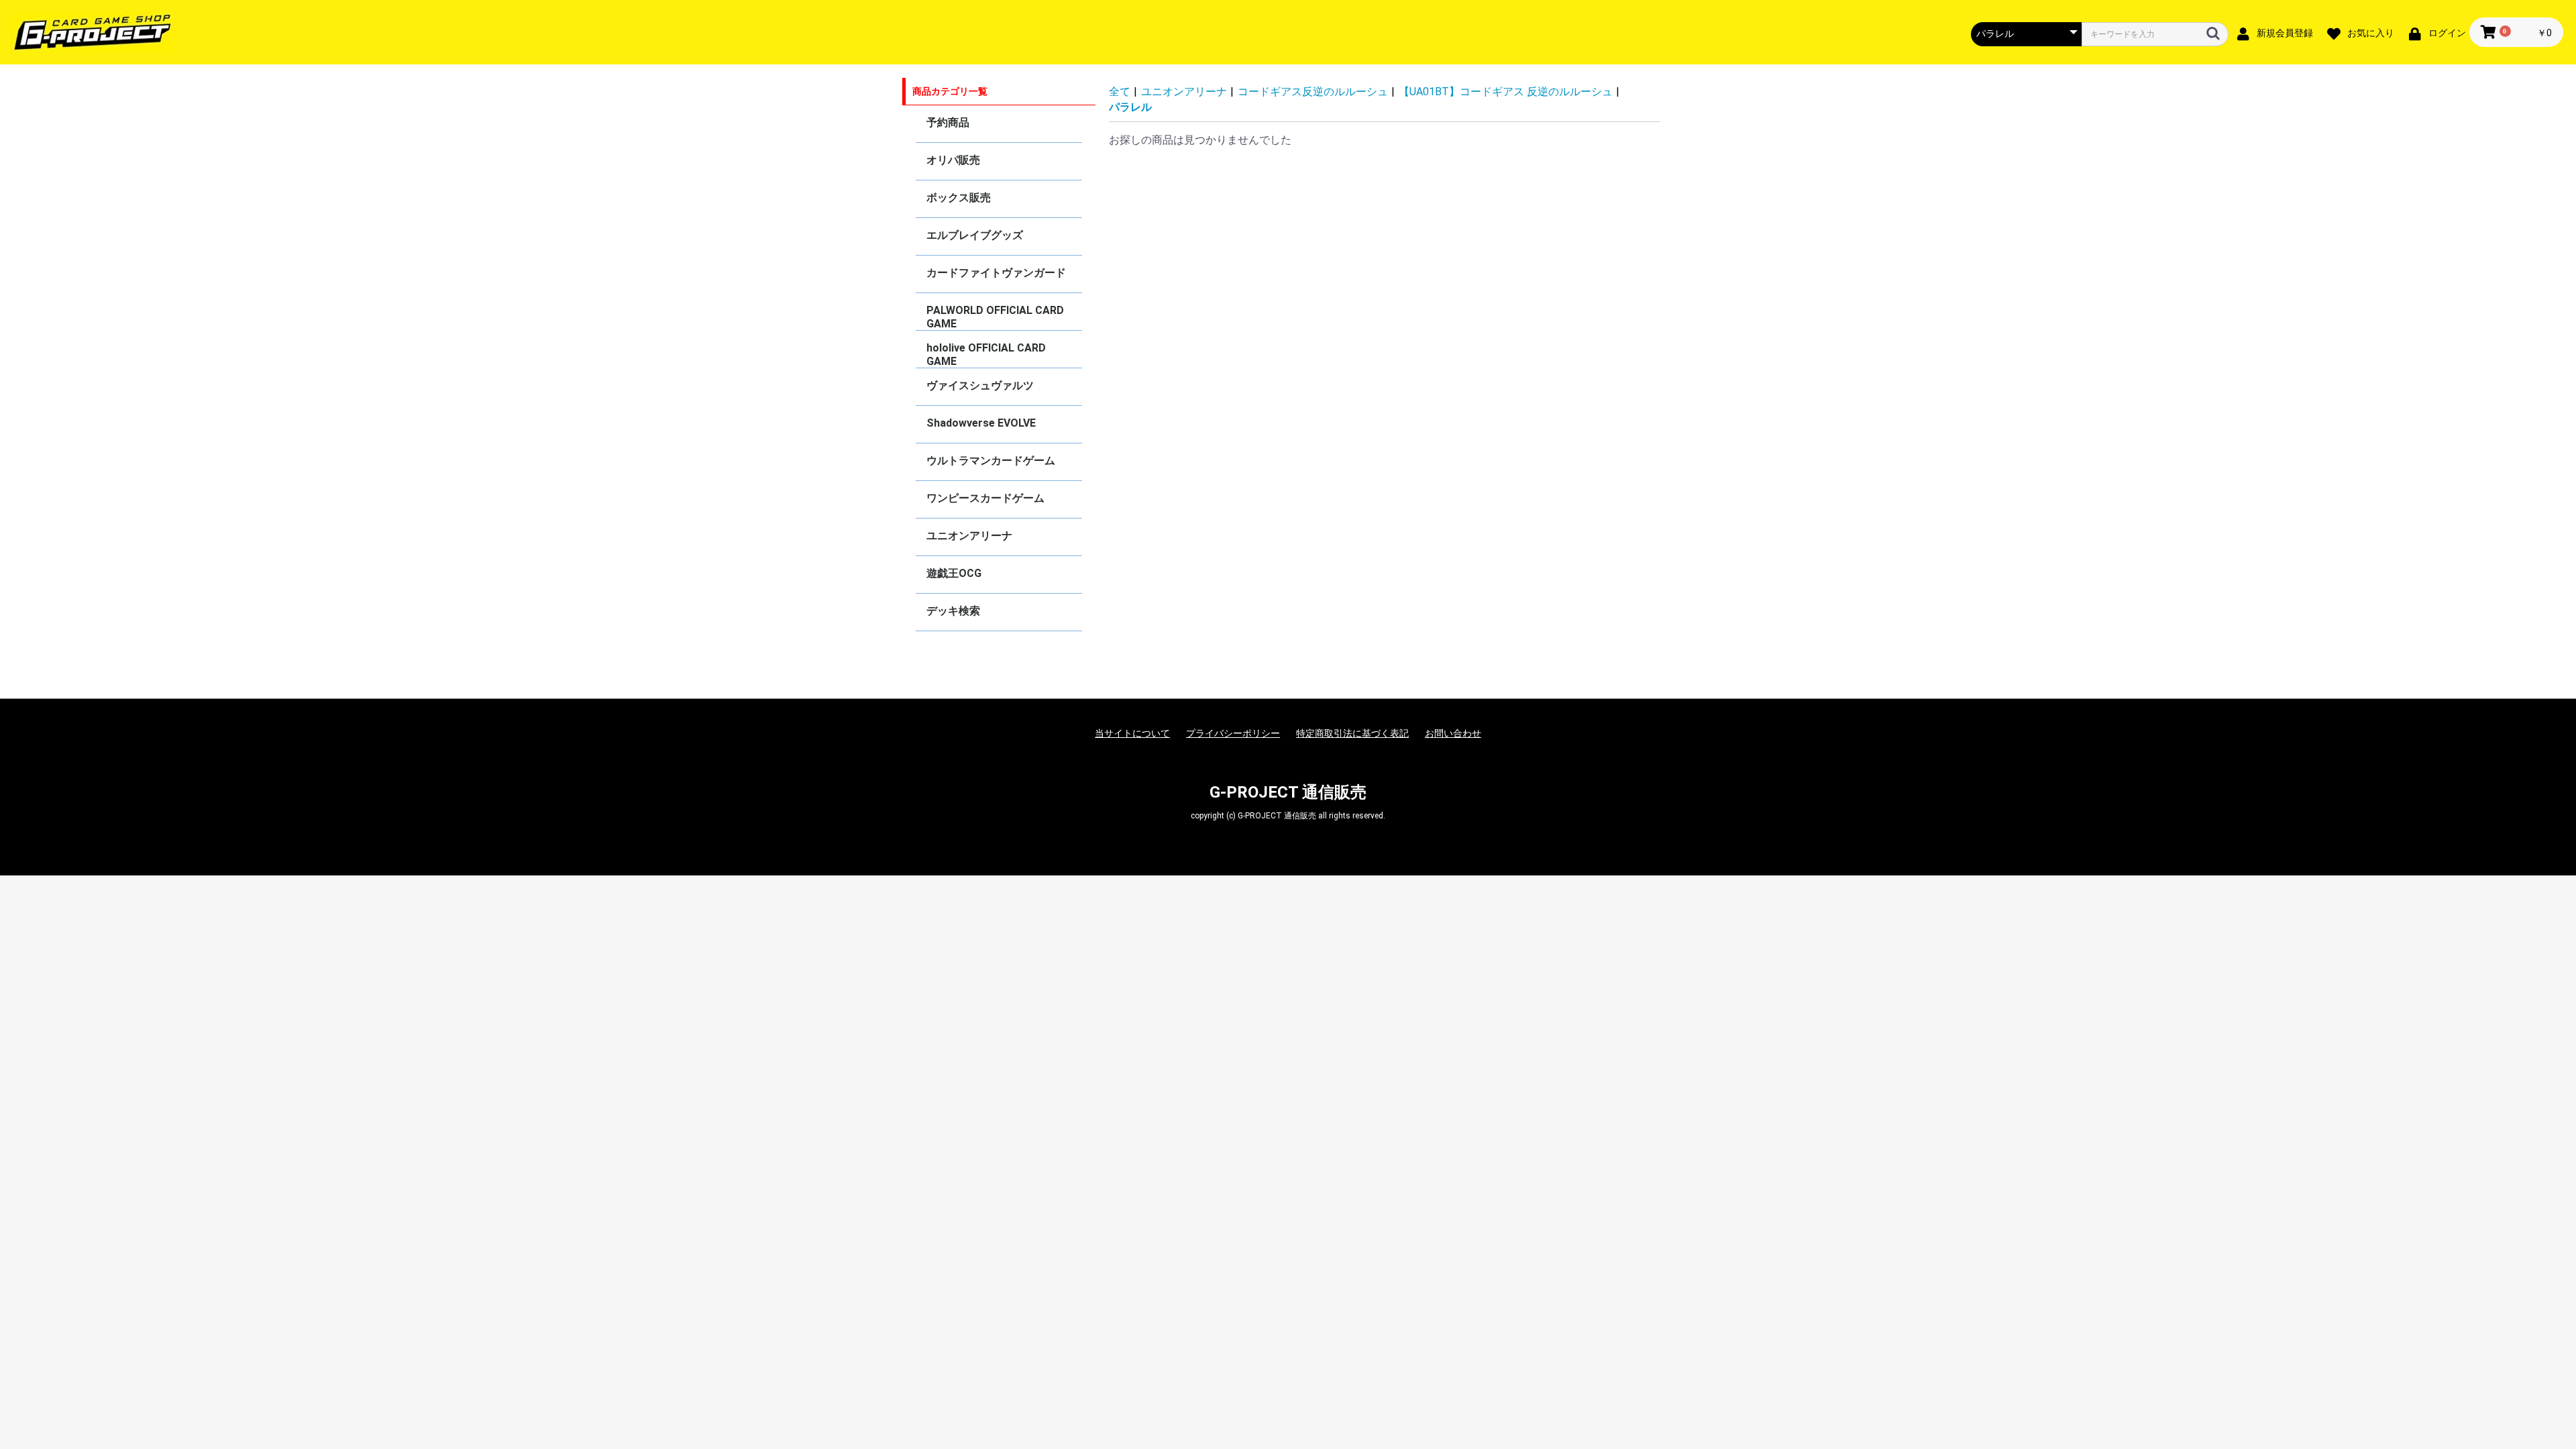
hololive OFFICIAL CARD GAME (986, 355)
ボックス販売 (959, 198)
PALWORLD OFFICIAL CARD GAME (995, 317)
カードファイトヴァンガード (996, 273)
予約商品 (948, 122)
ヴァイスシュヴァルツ (980, 385)
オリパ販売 (953, 160)
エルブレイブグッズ (975, 235)
